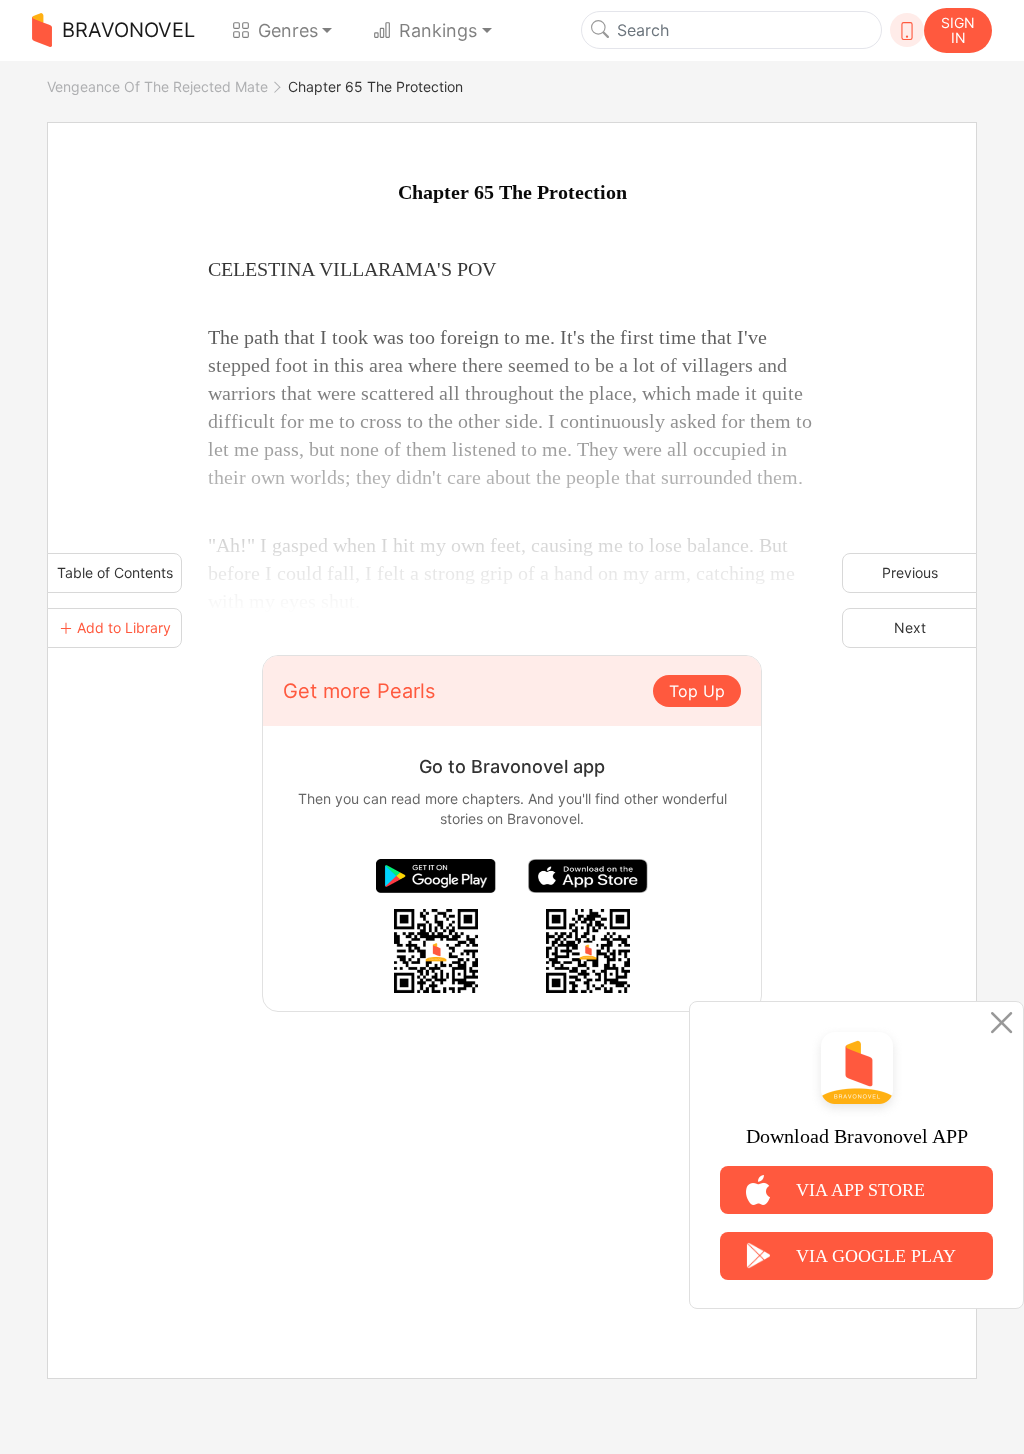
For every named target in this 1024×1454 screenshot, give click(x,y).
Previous (910, 572)
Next (910, 627)
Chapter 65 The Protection (375, 86)
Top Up (697, 691)
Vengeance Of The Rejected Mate (157, 86)
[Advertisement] (512, 1152)
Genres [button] (288, 30)
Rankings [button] (438, 30)
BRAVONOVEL (128, 30)
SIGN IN (958, 30)
